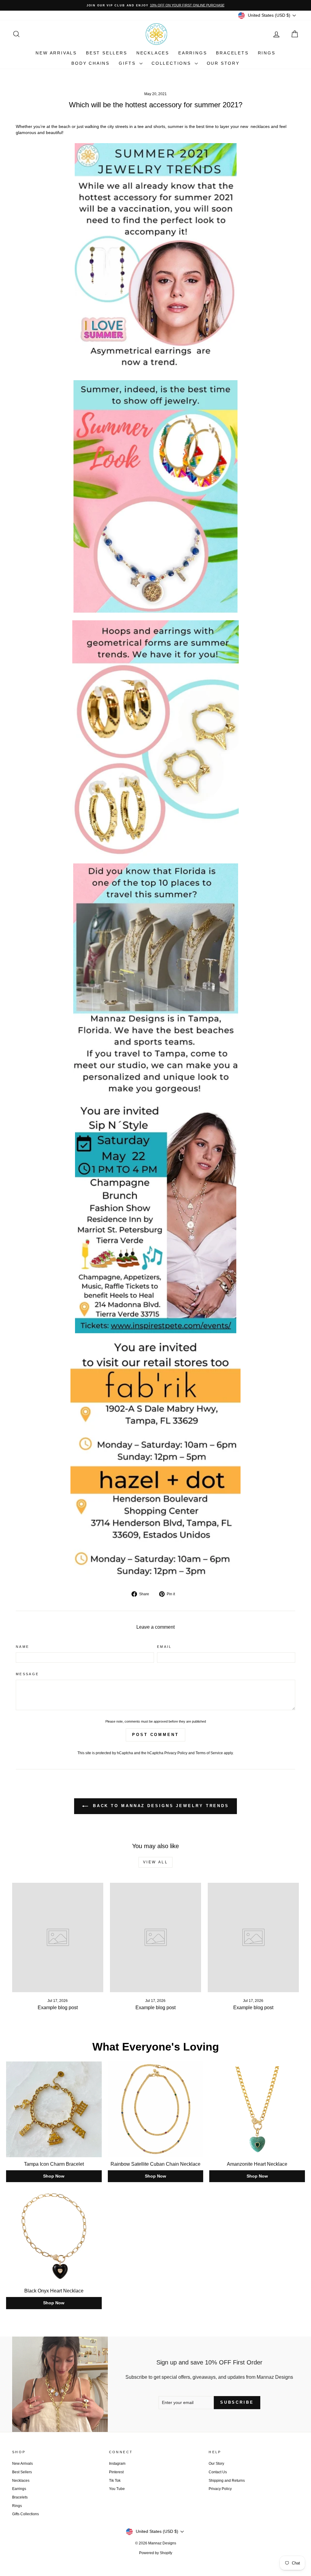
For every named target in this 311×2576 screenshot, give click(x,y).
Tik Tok (115, 2481)
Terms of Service (209, 1753)
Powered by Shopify (156, 2553)
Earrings (193, 53)
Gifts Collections (26, 2514)
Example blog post (58, 2008)
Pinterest (116, 2472)
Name (22, 1647)
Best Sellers (107, 53)
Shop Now (54, 2176)
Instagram (117, 2464)
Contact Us (218, 2472)
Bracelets (232, 53)
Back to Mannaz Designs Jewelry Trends (160, 1806)
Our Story (223, 63)
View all (156, 1862)
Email (164, 1647)
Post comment (155, 1735)
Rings (267, 53)
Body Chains (91, 63)
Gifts (128, 63)
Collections (172, 63)
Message (27, 1674)
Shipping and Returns (227, 2481)
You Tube (117, 2489)
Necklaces (153, 53)
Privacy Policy (176, 1753)
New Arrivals (56, 53)
